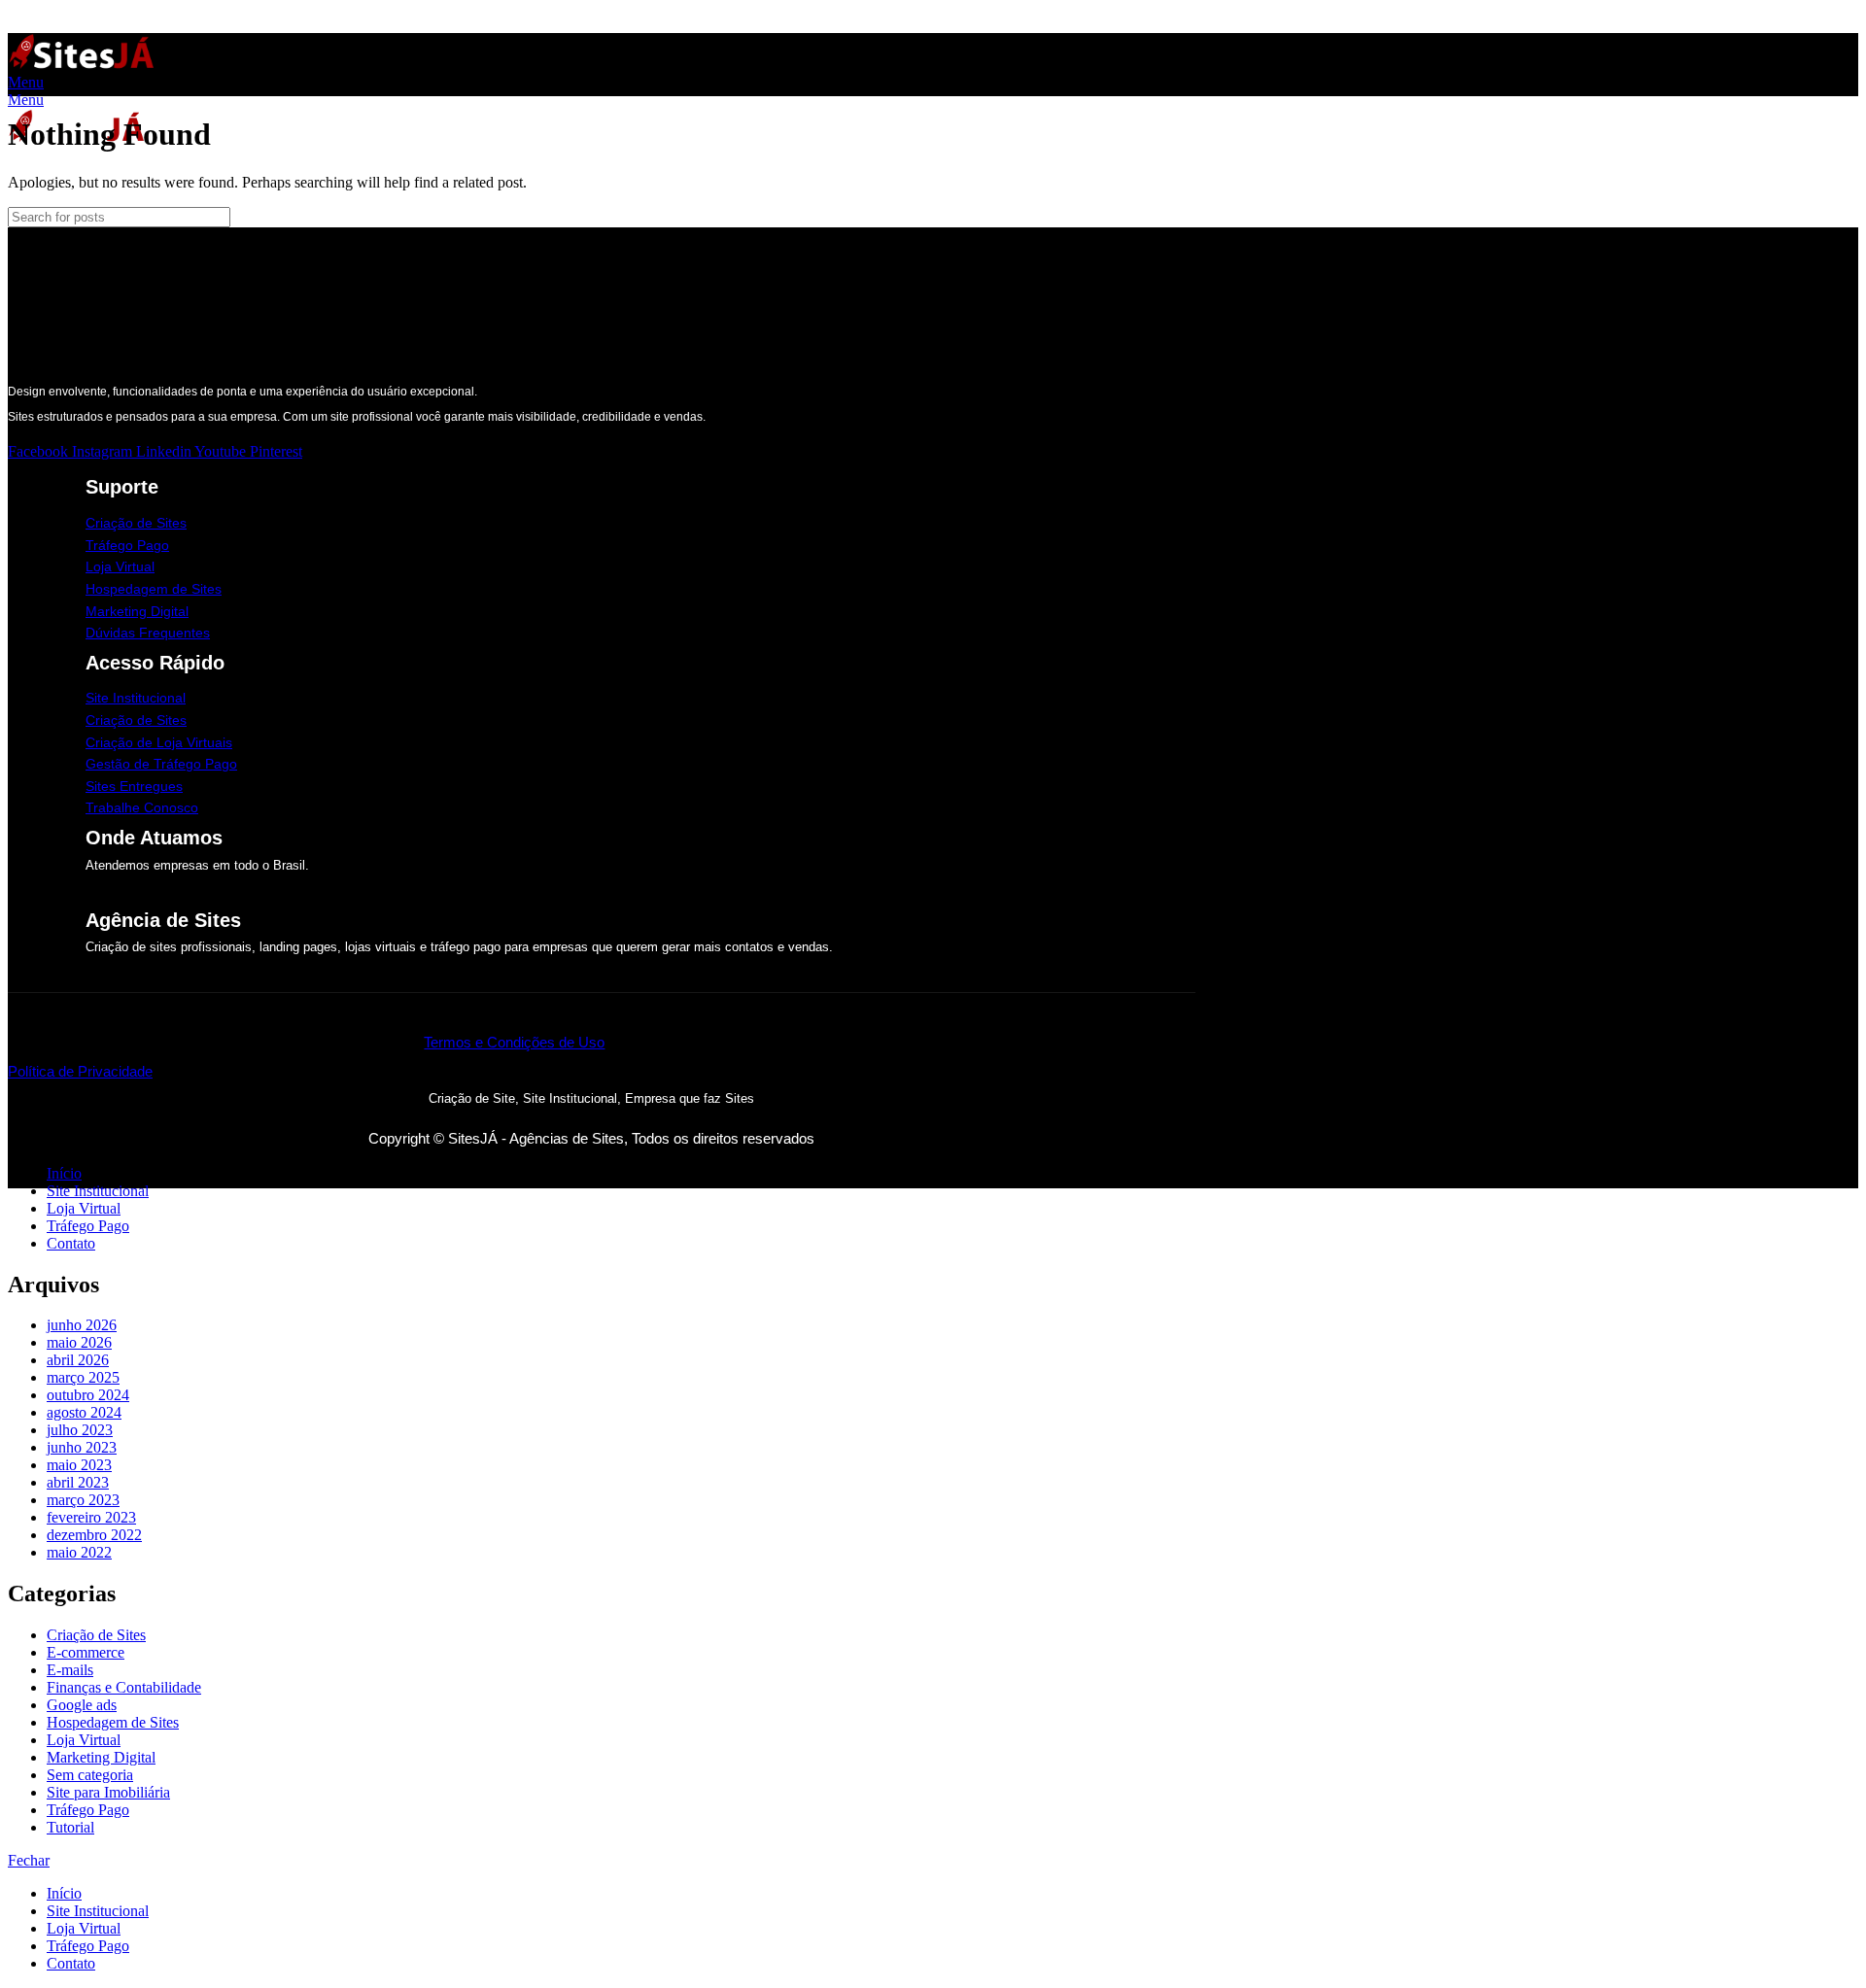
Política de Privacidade (80, 1071)
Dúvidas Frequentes (148, 633)
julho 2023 (80, 1430)
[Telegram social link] (108, 20)
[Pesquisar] (1173, 217)
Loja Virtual (120, 566)
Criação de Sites (136, 523)
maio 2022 (79, 1552)
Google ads (82, 1705)
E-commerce (86, 1652)
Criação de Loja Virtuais (159, 742)
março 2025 (83, 1377)
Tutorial (70, 1827)
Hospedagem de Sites (154, 589)
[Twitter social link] (41, 20)
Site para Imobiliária (108, 1792)
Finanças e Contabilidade (124, 1687)
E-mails (70, 1670)
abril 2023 (78, 1482)
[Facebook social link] (19, 20)
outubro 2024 (88, 1395)
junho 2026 (82, 1325)
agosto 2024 (84, 1412)
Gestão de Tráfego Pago (161, 764)
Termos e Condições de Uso (514, 1042)
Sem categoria (90, 1775)
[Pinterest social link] (64, 20)
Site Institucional (136, 698)
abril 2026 (78, 1360)
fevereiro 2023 (91, 1517)
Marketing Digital (137, 611)
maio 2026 (79, 1342)
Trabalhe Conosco (142, 807)
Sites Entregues (134, 786)
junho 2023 (82, 1447)
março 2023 (83, 1500)
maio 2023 (79, 1465)
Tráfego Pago (127, 545)
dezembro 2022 (94, 1535)
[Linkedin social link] (86, 20)
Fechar (29, 1860)
